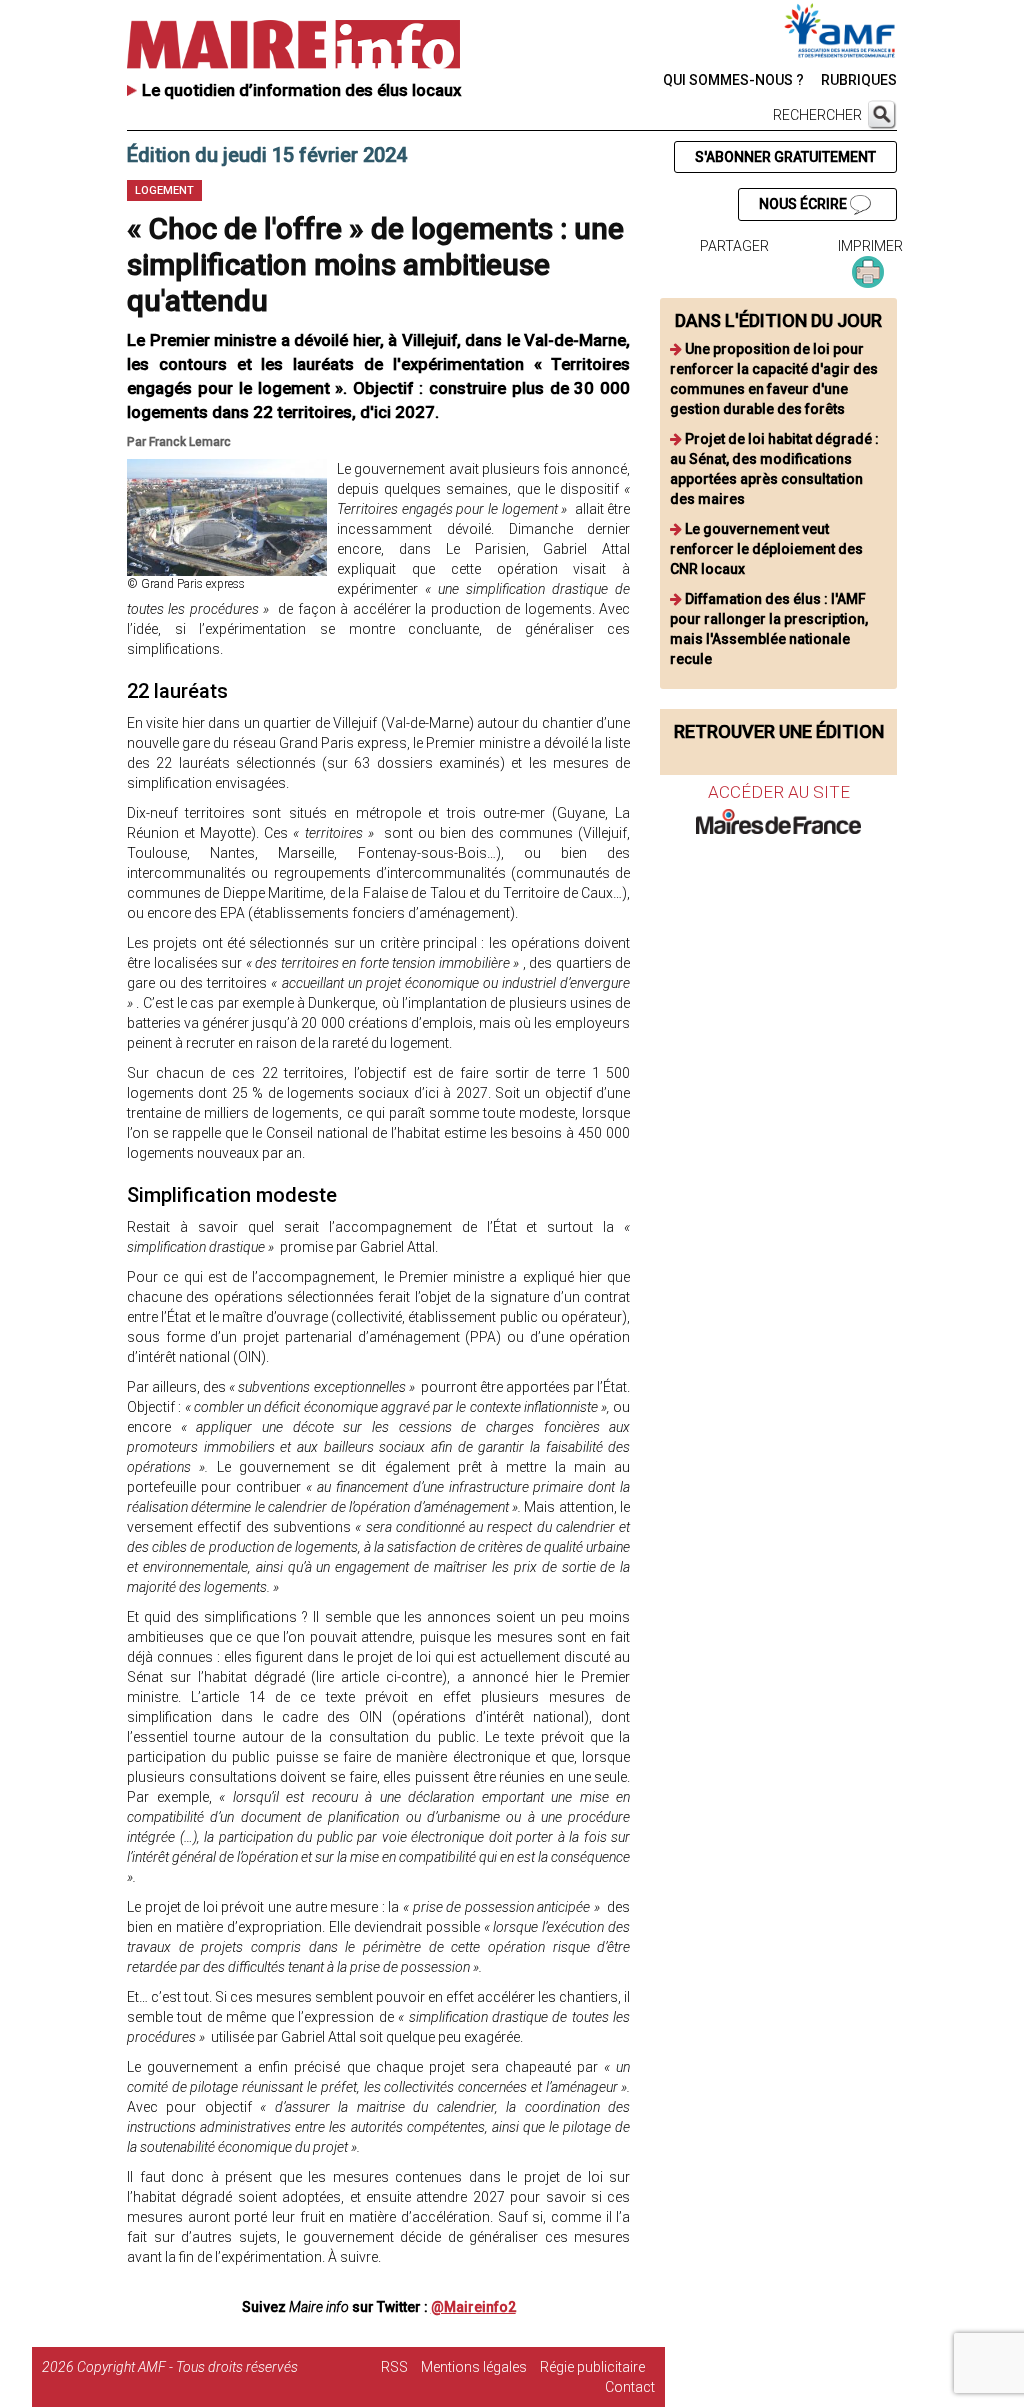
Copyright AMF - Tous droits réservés (187, 2367)
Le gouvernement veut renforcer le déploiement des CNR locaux (766, 549)
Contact (630, 2387)
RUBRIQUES (859, 80)
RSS (394, 2367)
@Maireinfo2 (473, 2307)
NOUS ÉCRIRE (804, 204)
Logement (164, 190)
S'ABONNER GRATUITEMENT (785, 157)
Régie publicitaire (592, 2367)
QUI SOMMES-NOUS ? (733, 80)
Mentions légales (474, 2367)
